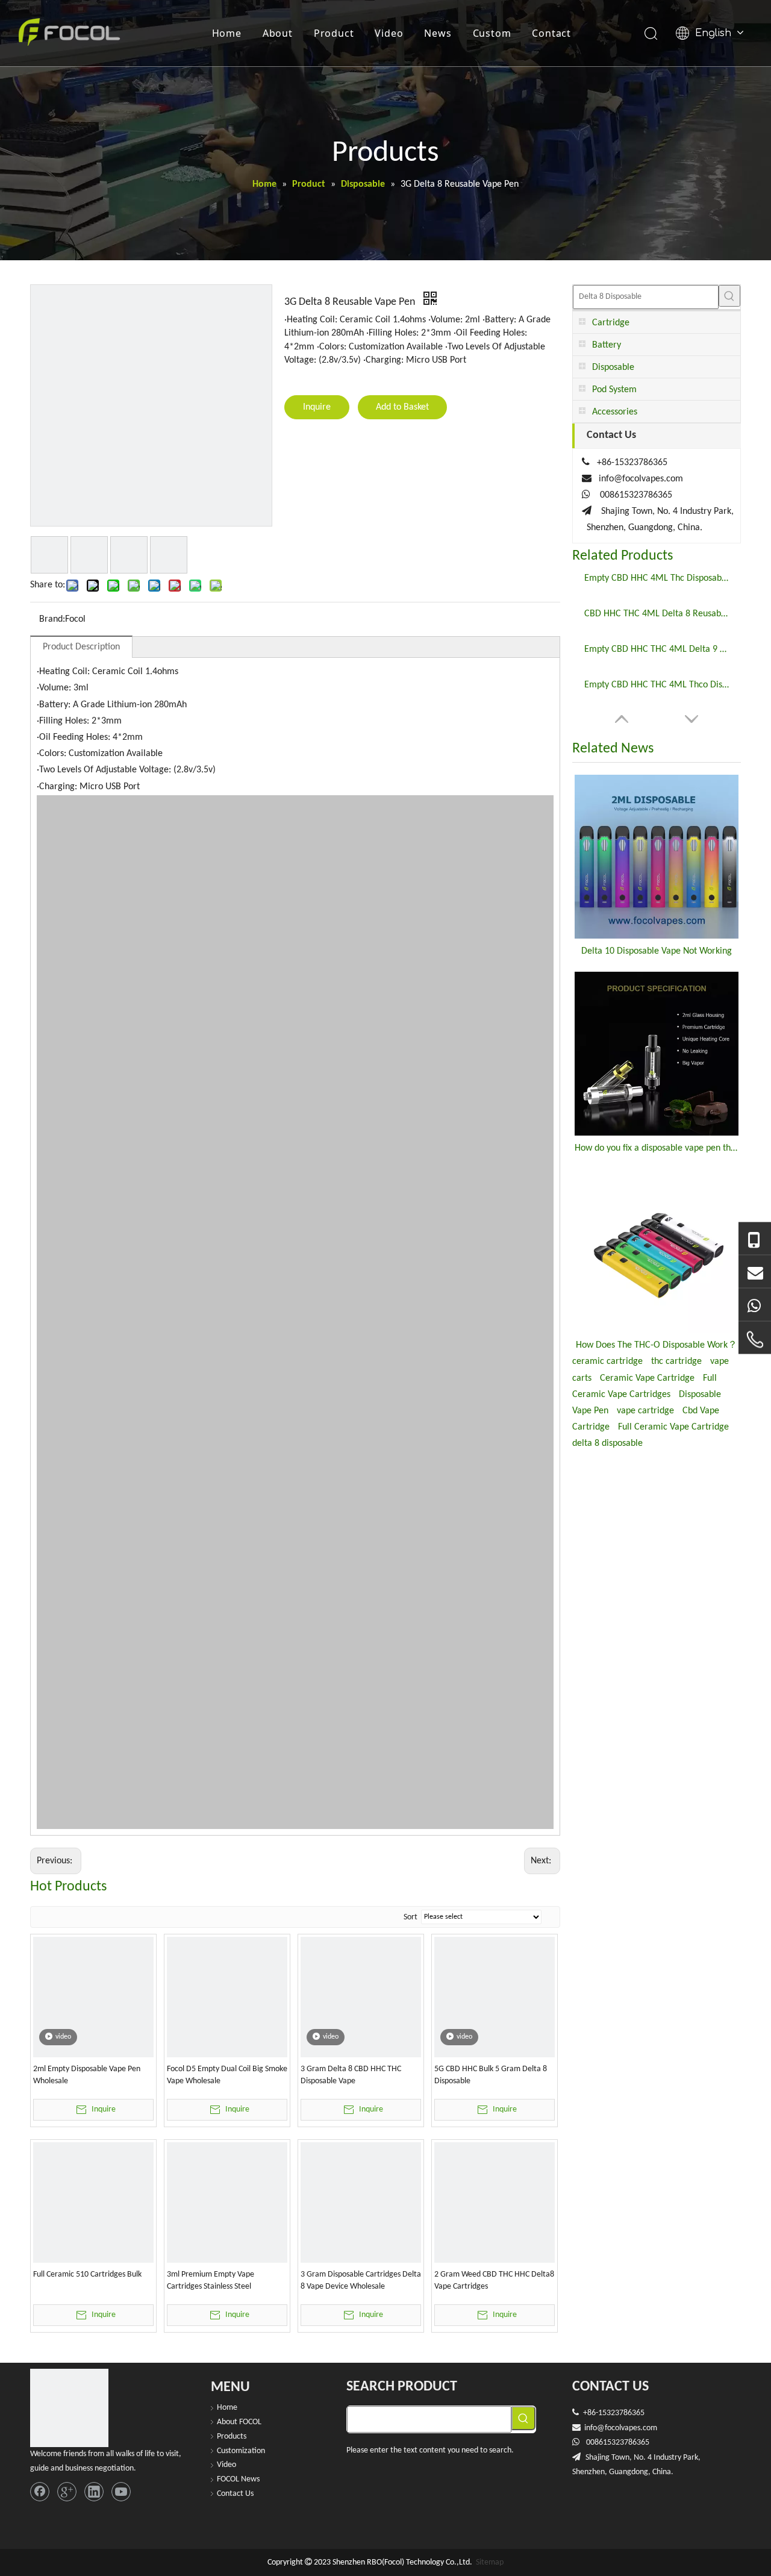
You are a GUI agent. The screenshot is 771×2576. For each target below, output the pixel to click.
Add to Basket (402, 407)
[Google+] (67, 2492)
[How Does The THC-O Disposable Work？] (657, 1251)
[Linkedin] (94, 2492)
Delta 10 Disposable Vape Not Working (657, 951)
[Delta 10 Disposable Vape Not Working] (657, 857)
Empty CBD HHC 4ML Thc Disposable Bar (657, 578)
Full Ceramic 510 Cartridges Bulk (87, 2274)
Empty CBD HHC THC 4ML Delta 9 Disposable (657, 649)
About (278, 33)
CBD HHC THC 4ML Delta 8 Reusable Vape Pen (657, 614)
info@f (596, 2428)
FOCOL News (238, 2479)
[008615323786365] (755, 1239)
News (438, 33)
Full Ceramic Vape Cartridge (673, 1427)
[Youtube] (121, 2492)
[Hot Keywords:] (729, 296)
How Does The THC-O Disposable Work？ (657, 1345)
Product (334, 33)
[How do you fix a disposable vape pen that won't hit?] (657, 1054)
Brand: (52, 619)
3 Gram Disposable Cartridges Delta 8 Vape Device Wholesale (361, 2281)
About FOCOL (239, 2422)
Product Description (81, 647)
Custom (492, 33)
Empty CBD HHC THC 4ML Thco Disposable (657, 685)
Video (389, 33)
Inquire (317, 407)
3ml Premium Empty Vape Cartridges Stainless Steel (211, 2281)
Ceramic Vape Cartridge (647, 1378)
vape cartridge (645, 1411)
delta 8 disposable (607, 1443)
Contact (551, 33)
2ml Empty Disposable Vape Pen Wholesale (87, 2075)
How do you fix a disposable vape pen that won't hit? (657, 1148)
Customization (241, 2451)
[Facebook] (40, 2492)
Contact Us (235, 2494)
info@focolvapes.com (641, 479)
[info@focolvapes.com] (755, 1272)
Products (232, 2437)
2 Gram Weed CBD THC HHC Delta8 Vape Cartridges (494, 2281)
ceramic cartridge (607, 1361)
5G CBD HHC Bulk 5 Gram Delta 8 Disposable (491, 2075)
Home (227, 33)
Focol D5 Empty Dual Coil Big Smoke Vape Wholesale (227, 2075)
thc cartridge (676, 1361)
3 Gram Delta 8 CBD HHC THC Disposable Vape (351, 2075)
